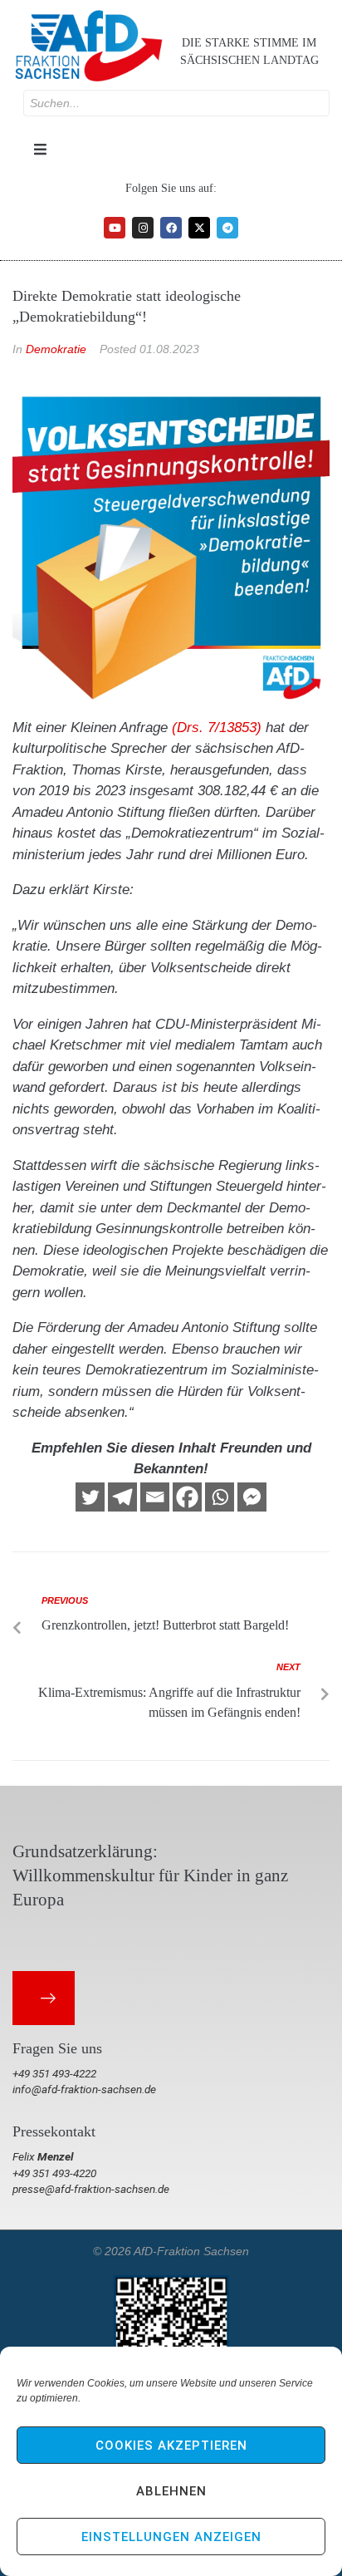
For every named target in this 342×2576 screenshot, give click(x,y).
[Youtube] (115, 228)
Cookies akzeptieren (171, 2446)
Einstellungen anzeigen (171, 2537)
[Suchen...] (176, 103)
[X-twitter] (199, 228)
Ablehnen (171, 2491)
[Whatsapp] (220, 1497)
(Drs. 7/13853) (217, 728)
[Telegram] (227, 228)
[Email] (155, 1497)
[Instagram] (143, 228)
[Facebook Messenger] (252, 1497)
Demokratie (56, 349)
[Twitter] (90, 1497)
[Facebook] (171, 228)
